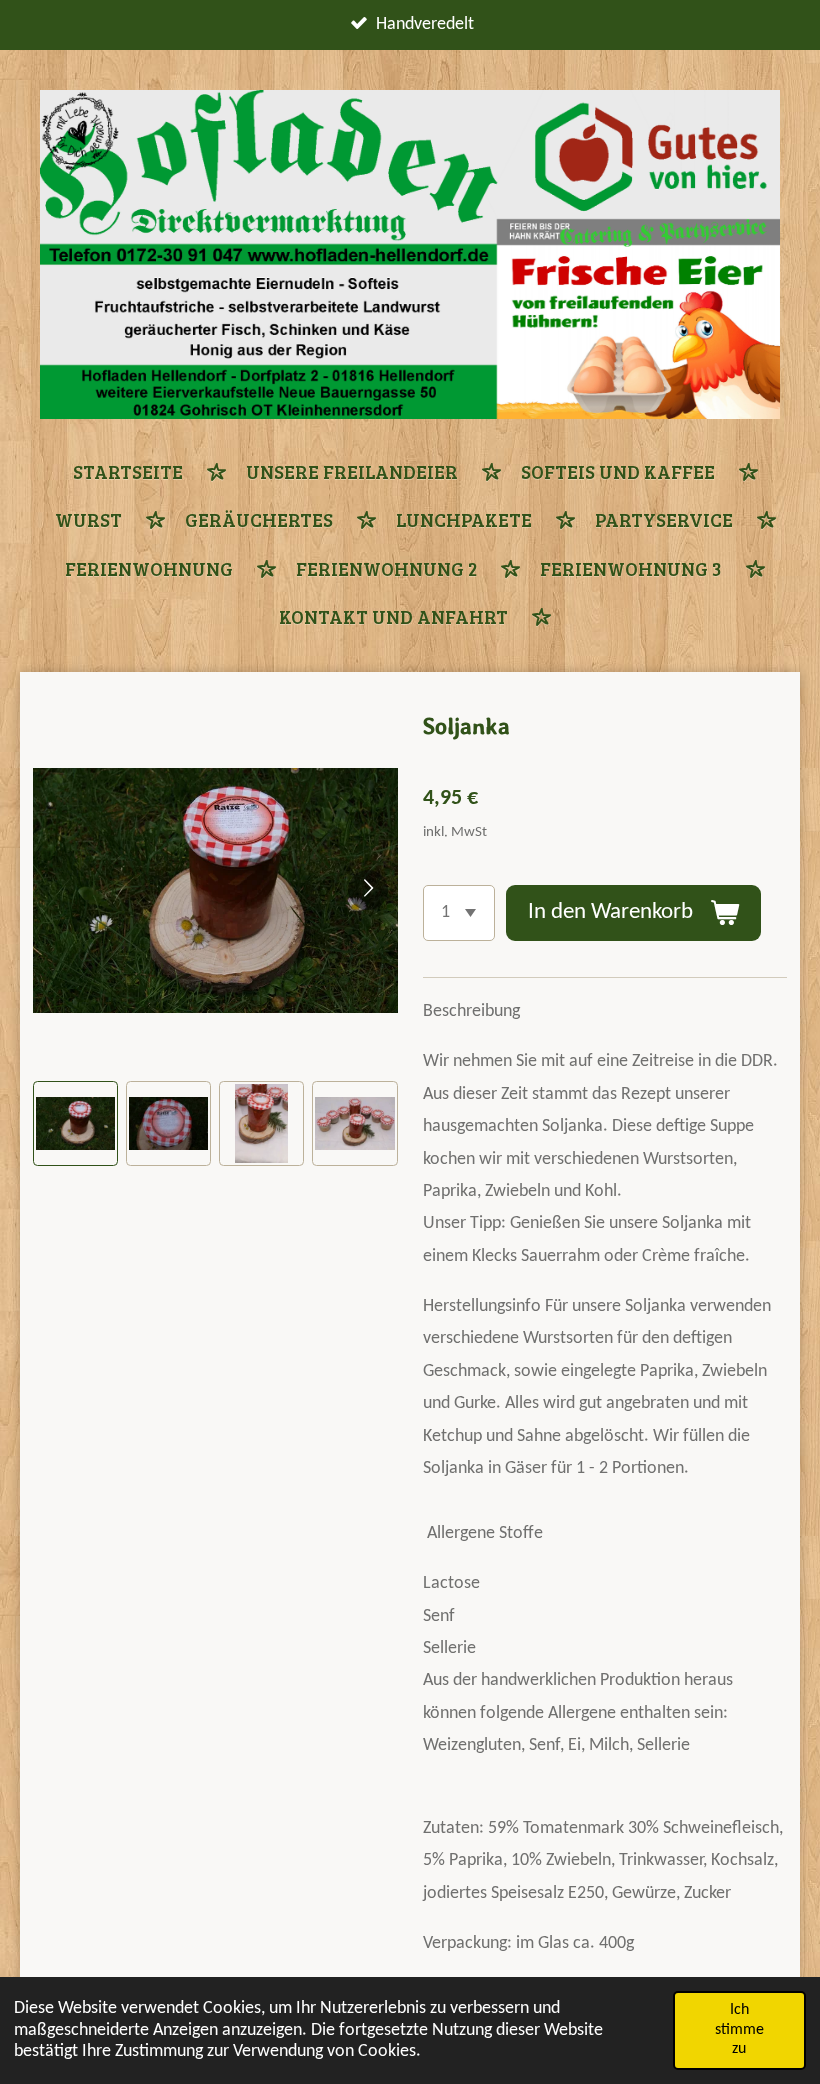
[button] (75, 1123)
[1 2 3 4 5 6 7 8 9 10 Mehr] (459, 913)
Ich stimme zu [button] (739, 2029)
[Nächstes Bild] (368, 890)
